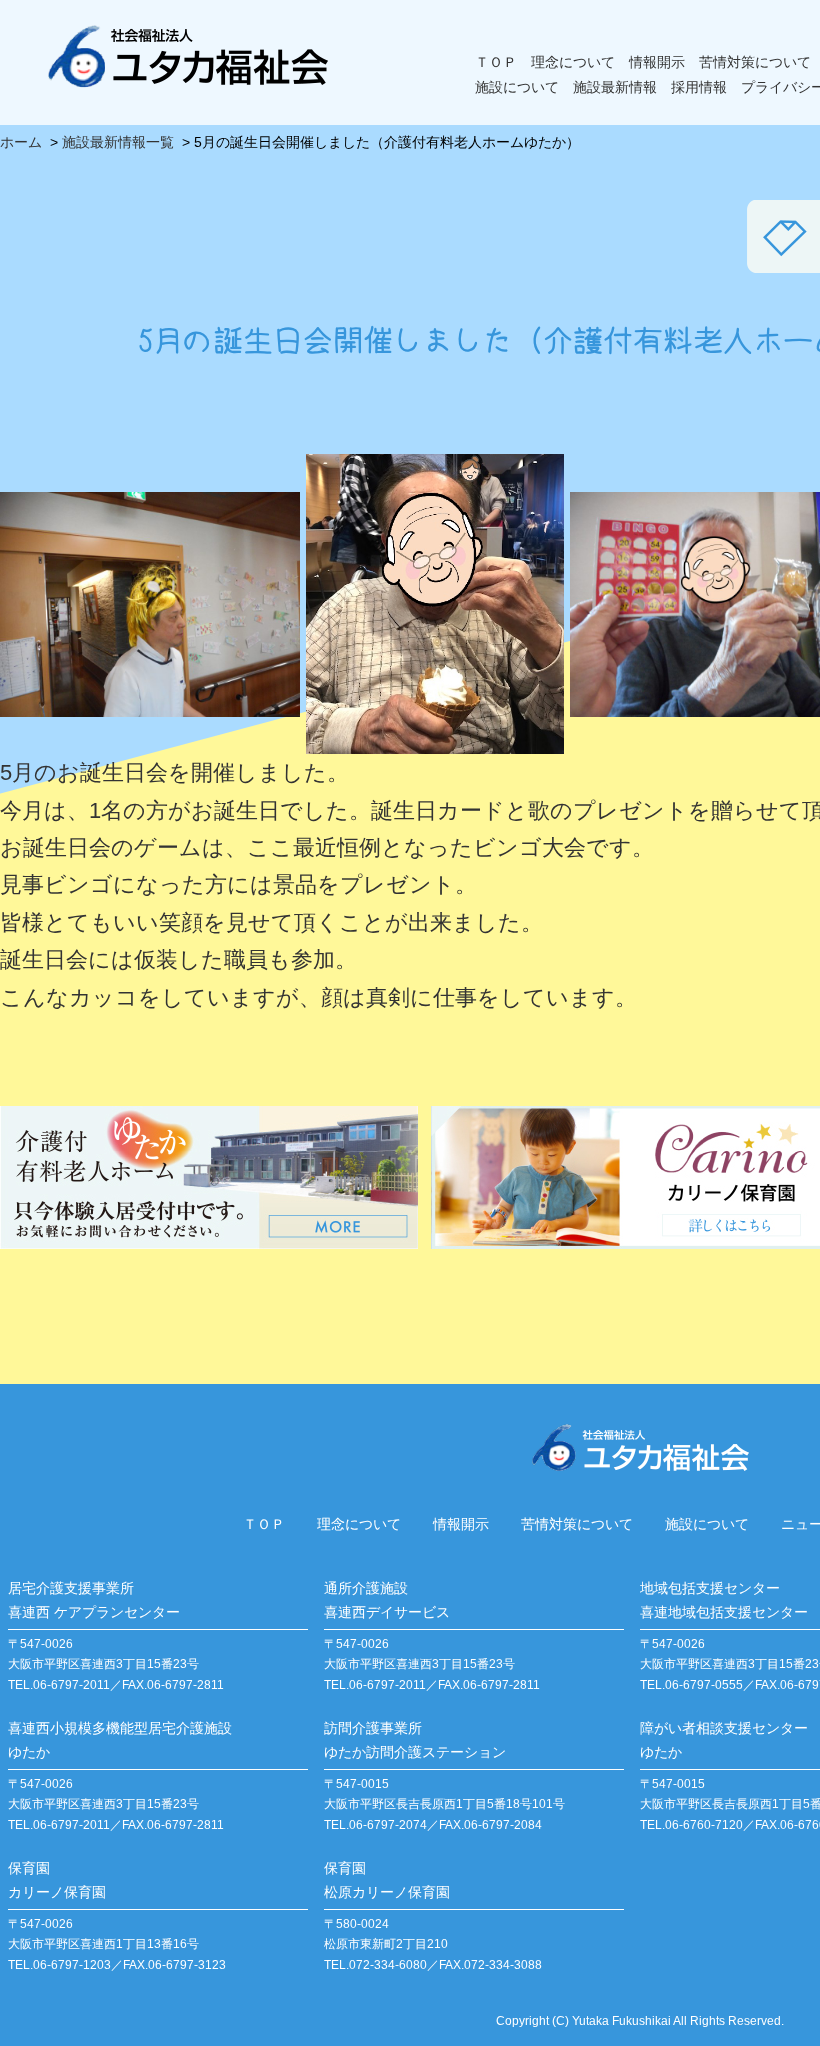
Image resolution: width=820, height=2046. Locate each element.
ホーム (21, 142)
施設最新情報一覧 (118, 142)
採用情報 (699, 87)
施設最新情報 (615, 87)
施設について (517, 87)
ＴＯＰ (496, 62)
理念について (573, 62)
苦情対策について (755, 62)
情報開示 (657, 62)
